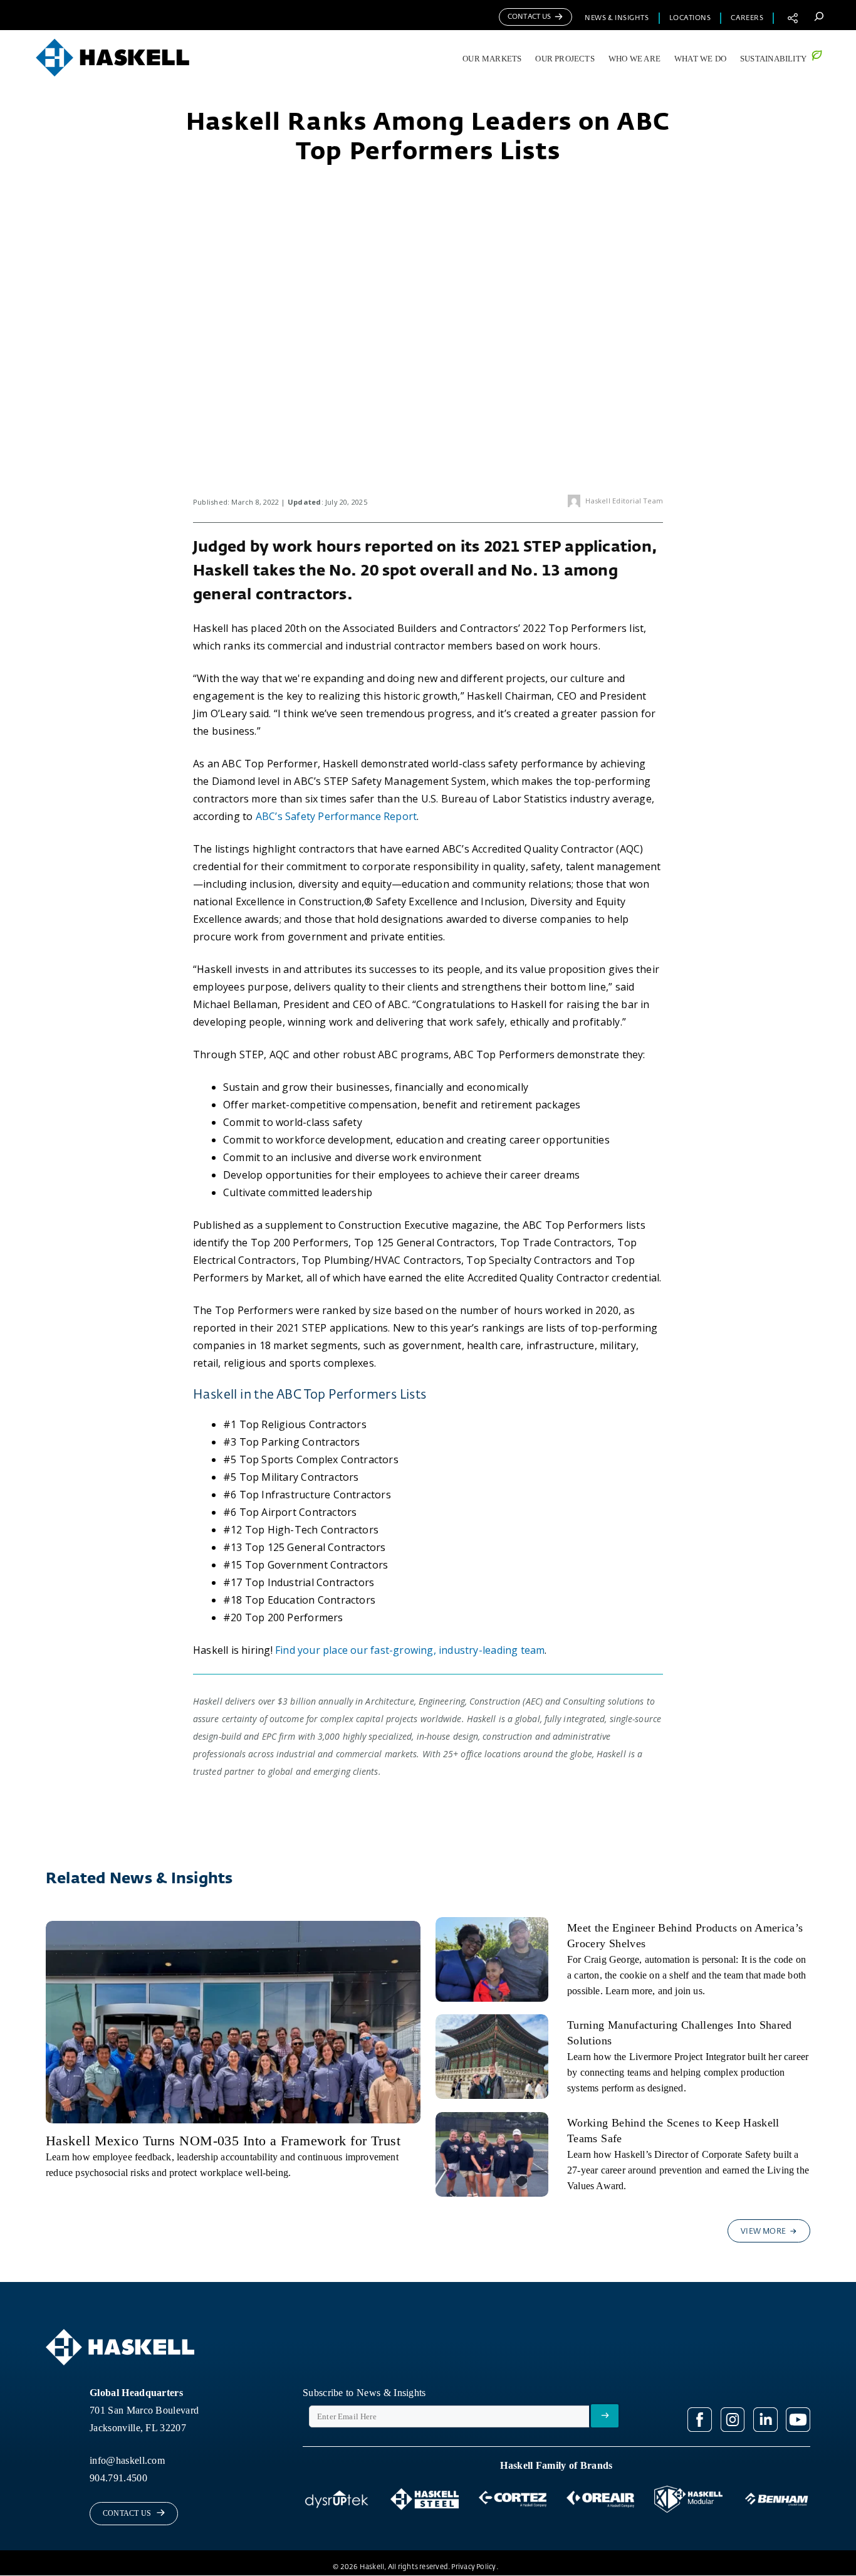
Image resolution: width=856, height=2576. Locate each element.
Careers (747, 18)
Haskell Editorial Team (624, 501)
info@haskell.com (127, 2460)
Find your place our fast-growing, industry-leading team (410, 1650)
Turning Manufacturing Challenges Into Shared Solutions (680, 2033)
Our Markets (492, 59)
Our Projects (565, 59)
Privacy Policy (473, 2567)
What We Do (700, 59)
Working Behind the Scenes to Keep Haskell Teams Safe (673, 2131)
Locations (690, 18)
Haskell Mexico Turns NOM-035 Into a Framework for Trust (223, 2141)
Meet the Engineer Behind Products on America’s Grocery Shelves (685, 1936)
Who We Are (634, 59)
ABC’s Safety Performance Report (336, 816)
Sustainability (773, 59)
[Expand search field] (819, 16)
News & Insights (617, 18)
